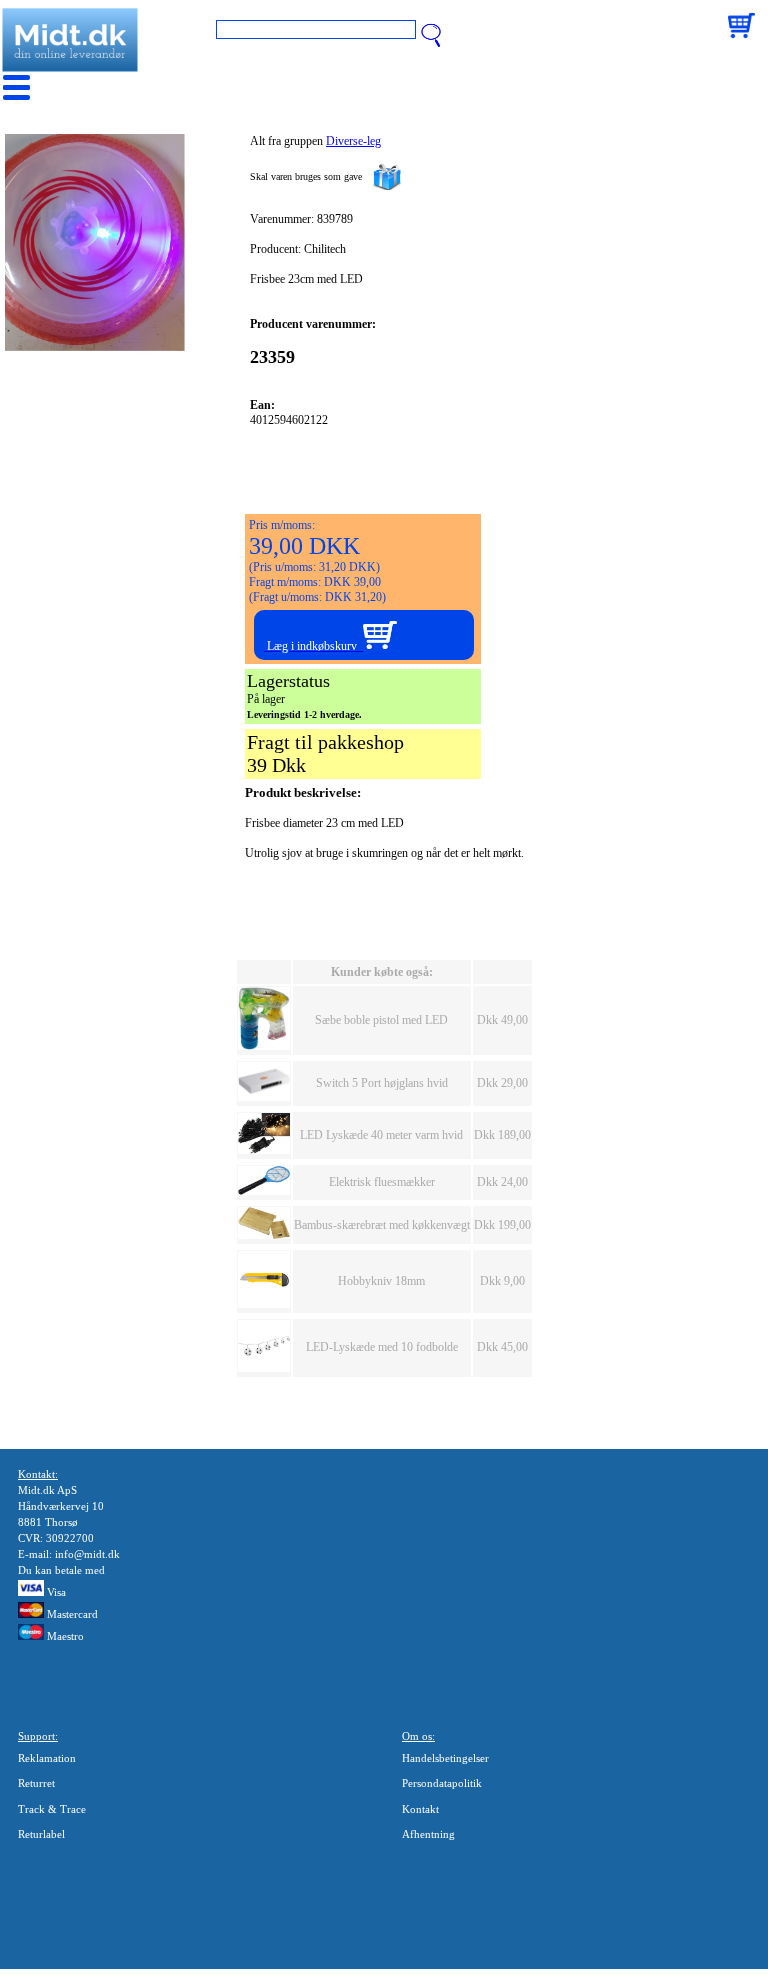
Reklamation (47, 1758)
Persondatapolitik (442, 1783)
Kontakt (420, 1809)
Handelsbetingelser (445, 1758)
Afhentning (428, 1834)
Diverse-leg (353, 141)
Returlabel (41, 1834)
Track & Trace (52, 1809)
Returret (36, 1783)
